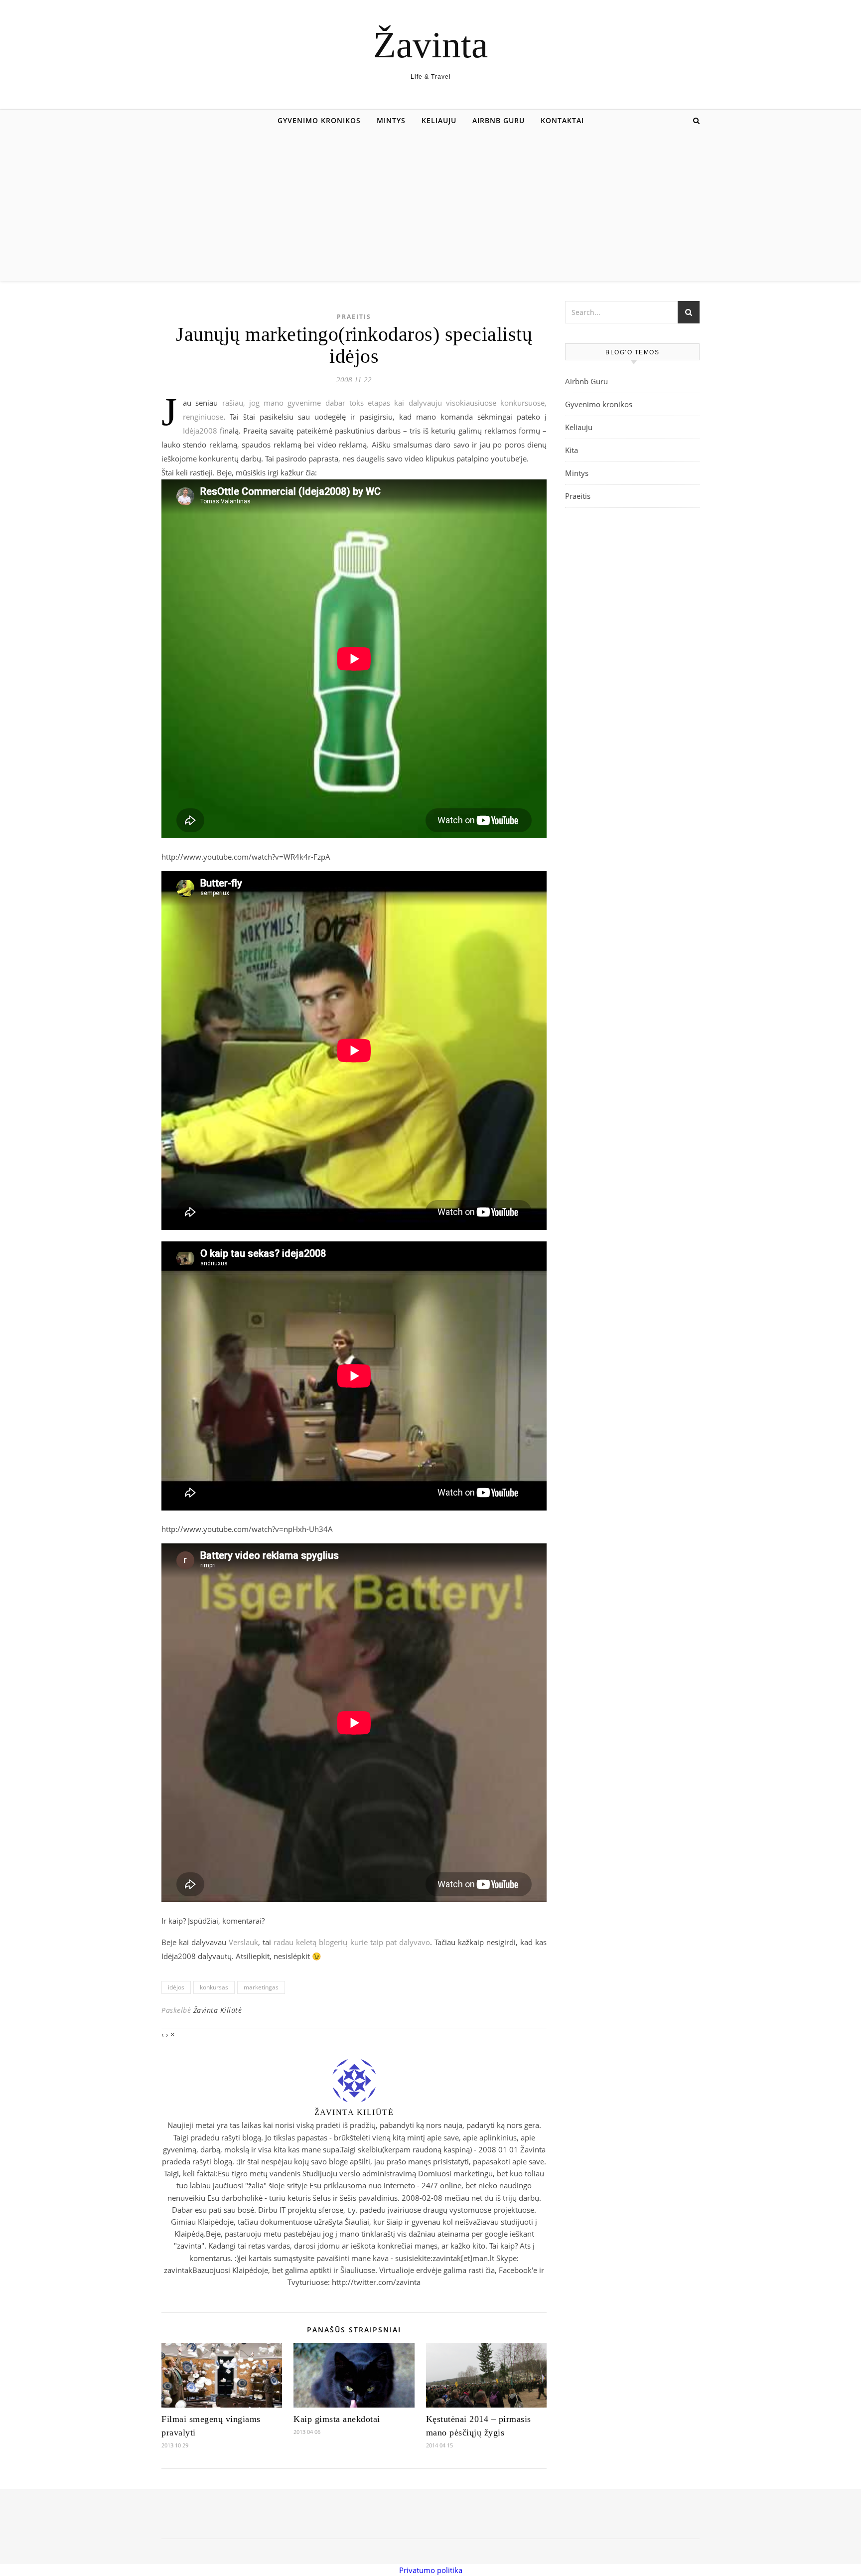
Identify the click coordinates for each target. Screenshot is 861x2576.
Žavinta (430, 45)
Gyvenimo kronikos (319, 120)
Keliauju (439, 120)
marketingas (261, 1987)
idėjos (176, 1987)
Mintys (391, 120)
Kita (572, 450)
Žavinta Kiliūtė (218, 2010)
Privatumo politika (431, 2570)
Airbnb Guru (499, 120)
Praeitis (354, 317)
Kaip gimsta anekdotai (337, 2419)
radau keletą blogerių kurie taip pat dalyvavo (352, 1942)
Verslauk (243, 1942)
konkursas (214, 1987)
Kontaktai (562, 120)
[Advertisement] (430, 206)
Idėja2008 (200, 431)
